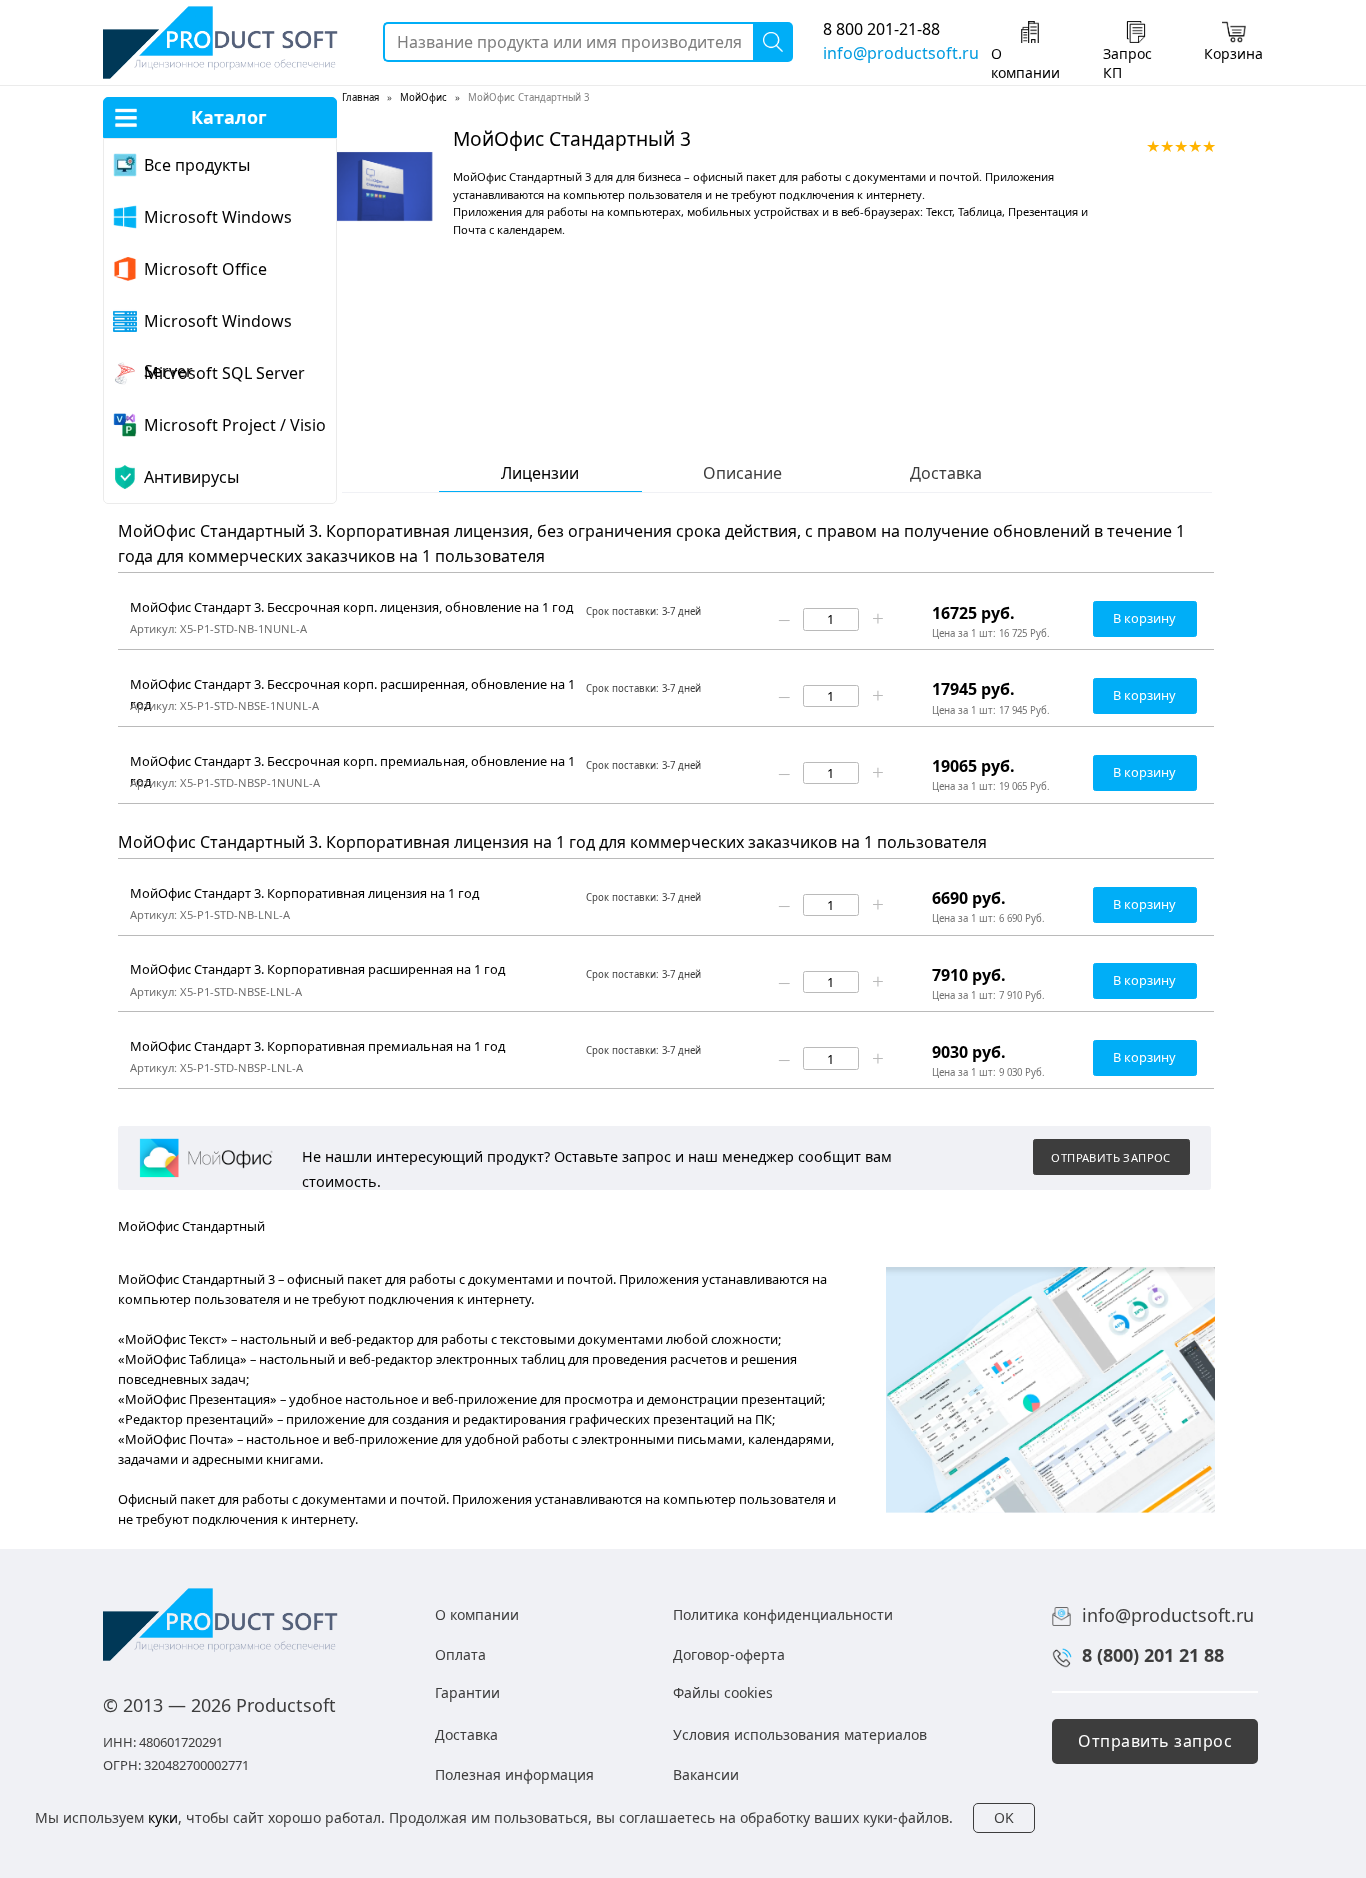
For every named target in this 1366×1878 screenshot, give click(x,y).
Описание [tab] (742, 473)
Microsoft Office (205, 269)
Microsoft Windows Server (218, 328)
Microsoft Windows (218, 217)
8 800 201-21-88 (881, 29)
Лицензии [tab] (540, 473)
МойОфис (423, 97)
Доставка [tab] (946, 473)
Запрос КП (1127, 63)
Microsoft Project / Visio (235, 425)
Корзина (1233, 53)
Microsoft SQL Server (224, 373)
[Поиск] (773, 42)
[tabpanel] (743, 663)
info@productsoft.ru (901, 53)
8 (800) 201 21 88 (1153, 1655)
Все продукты (197, 165)
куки (163, 1817)
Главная (360, 97)
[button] (1111, 1157)
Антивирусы (191, 477)
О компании (1025, 63)
